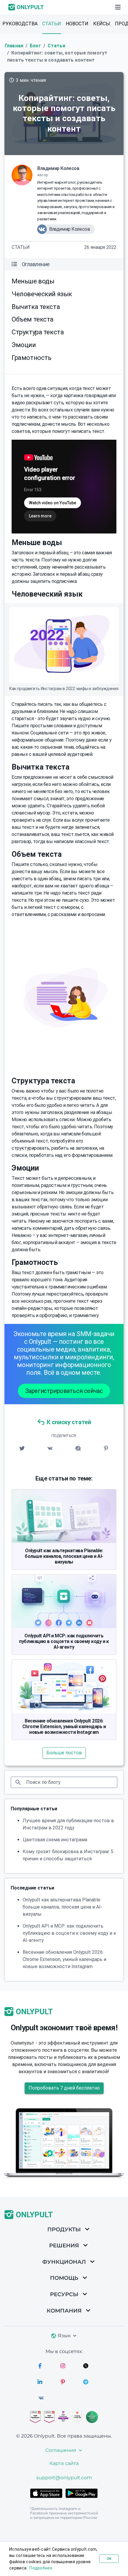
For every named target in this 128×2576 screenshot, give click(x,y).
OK (109, 2559)
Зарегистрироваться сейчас (64, 1391)
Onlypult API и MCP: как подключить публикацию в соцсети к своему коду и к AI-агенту (64, 1641)
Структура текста (38, 332)
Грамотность (32, 358)
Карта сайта (64, 2463)
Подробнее (41, 2568)
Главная (14, 46)
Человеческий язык (42, 294)
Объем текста (33, 319)
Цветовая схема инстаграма (55, 1840)
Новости (77, 24)
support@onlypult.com (64, 2478)
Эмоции (24, 345)
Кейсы (102, 24)
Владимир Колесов (58, 168)
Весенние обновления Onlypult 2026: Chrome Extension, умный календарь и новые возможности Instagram (64, 1727)
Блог (35, 46)
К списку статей (69, 1422)
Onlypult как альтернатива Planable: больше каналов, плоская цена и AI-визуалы (64, 1556)
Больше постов (64, 1753)
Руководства (20, 24)
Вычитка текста (36, 307)
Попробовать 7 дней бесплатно (64, 2088)
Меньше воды (33, 281)
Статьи (52, 24)
